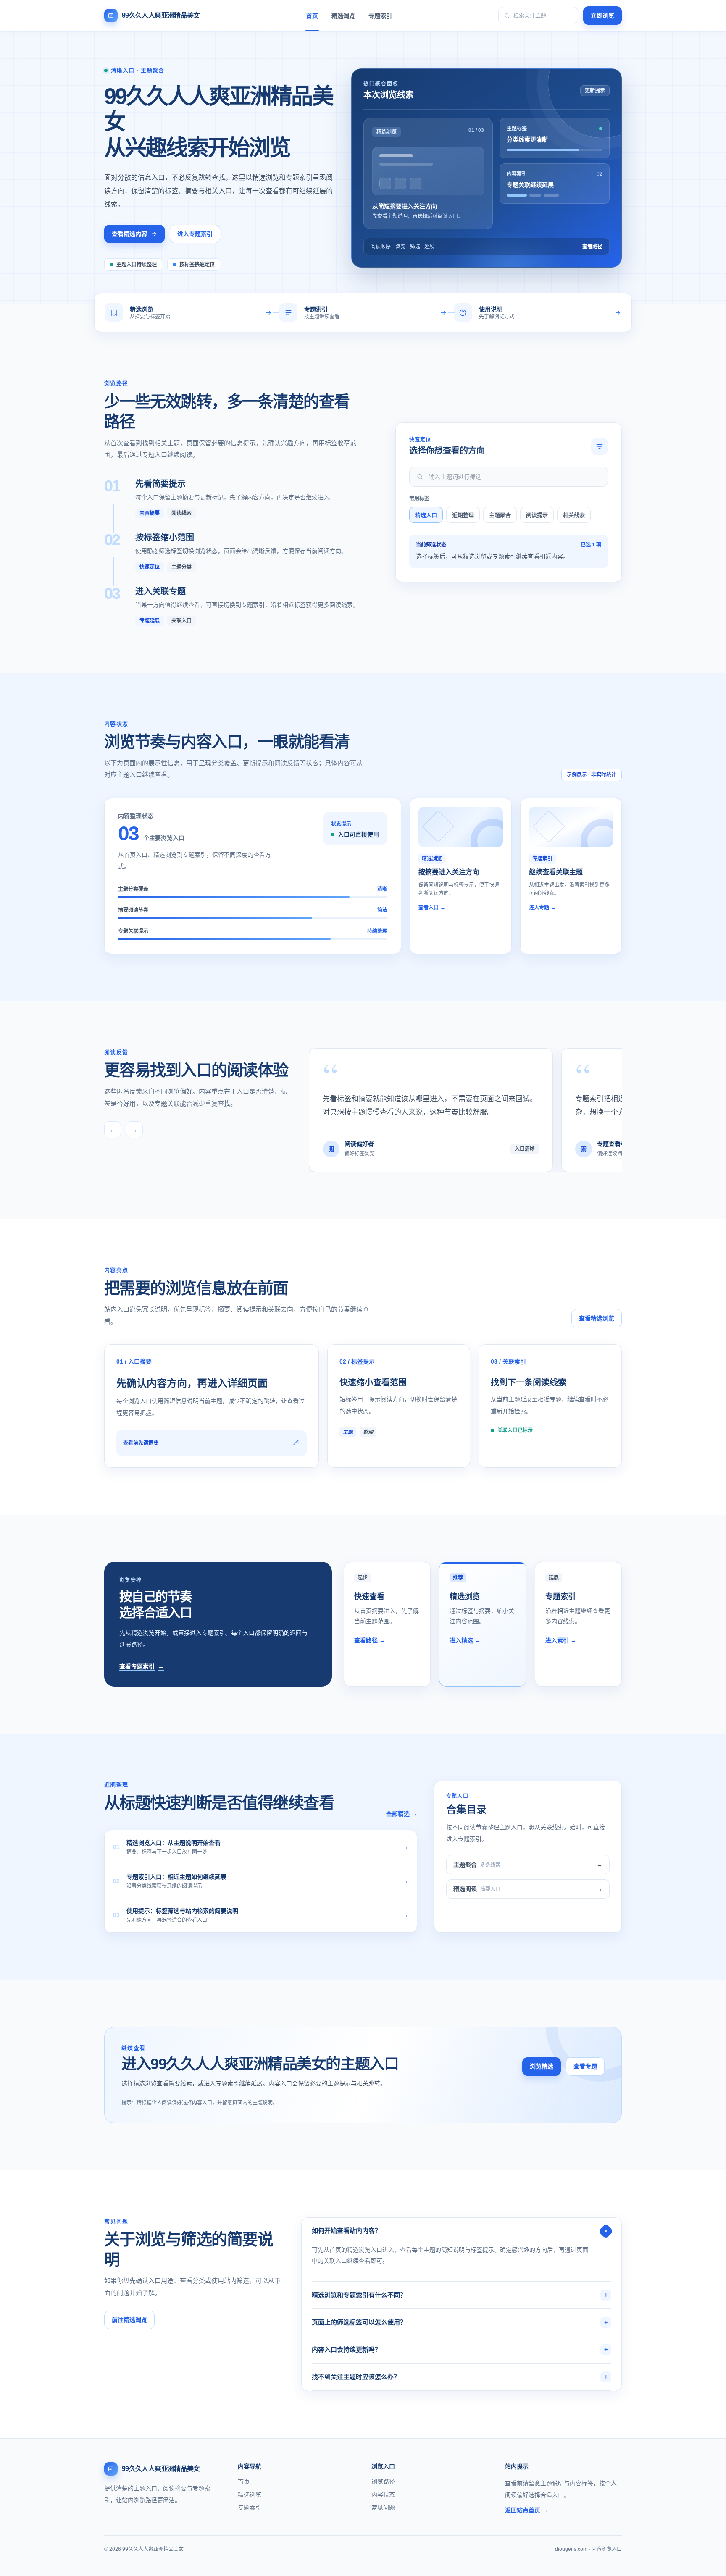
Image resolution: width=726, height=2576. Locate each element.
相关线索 (574, 515)
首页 (312, 16)
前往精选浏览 (129, 2320)
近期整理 (463, 515)
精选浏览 (343, 16)
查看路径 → (370, 1640)
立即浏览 (602, 16)
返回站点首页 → (526, 2510)
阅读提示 (537, 515)
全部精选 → (402, 1814)
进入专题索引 (195, 234)
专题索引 (380, 16)
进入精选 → (465, 1640)
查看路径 (592, 247)
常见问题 (383, 2508)
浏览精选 (542, 2066)
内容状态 (383, 2495)
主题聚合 (500, 515)
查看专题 (585, 2066)
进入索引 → (561, 1640)
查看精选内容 (129, 234)
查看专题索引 (142, 1666)
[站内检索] (538, 16)
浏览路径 (383, 2482)
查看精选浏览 (597, 1318)
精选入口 (426, 515)
